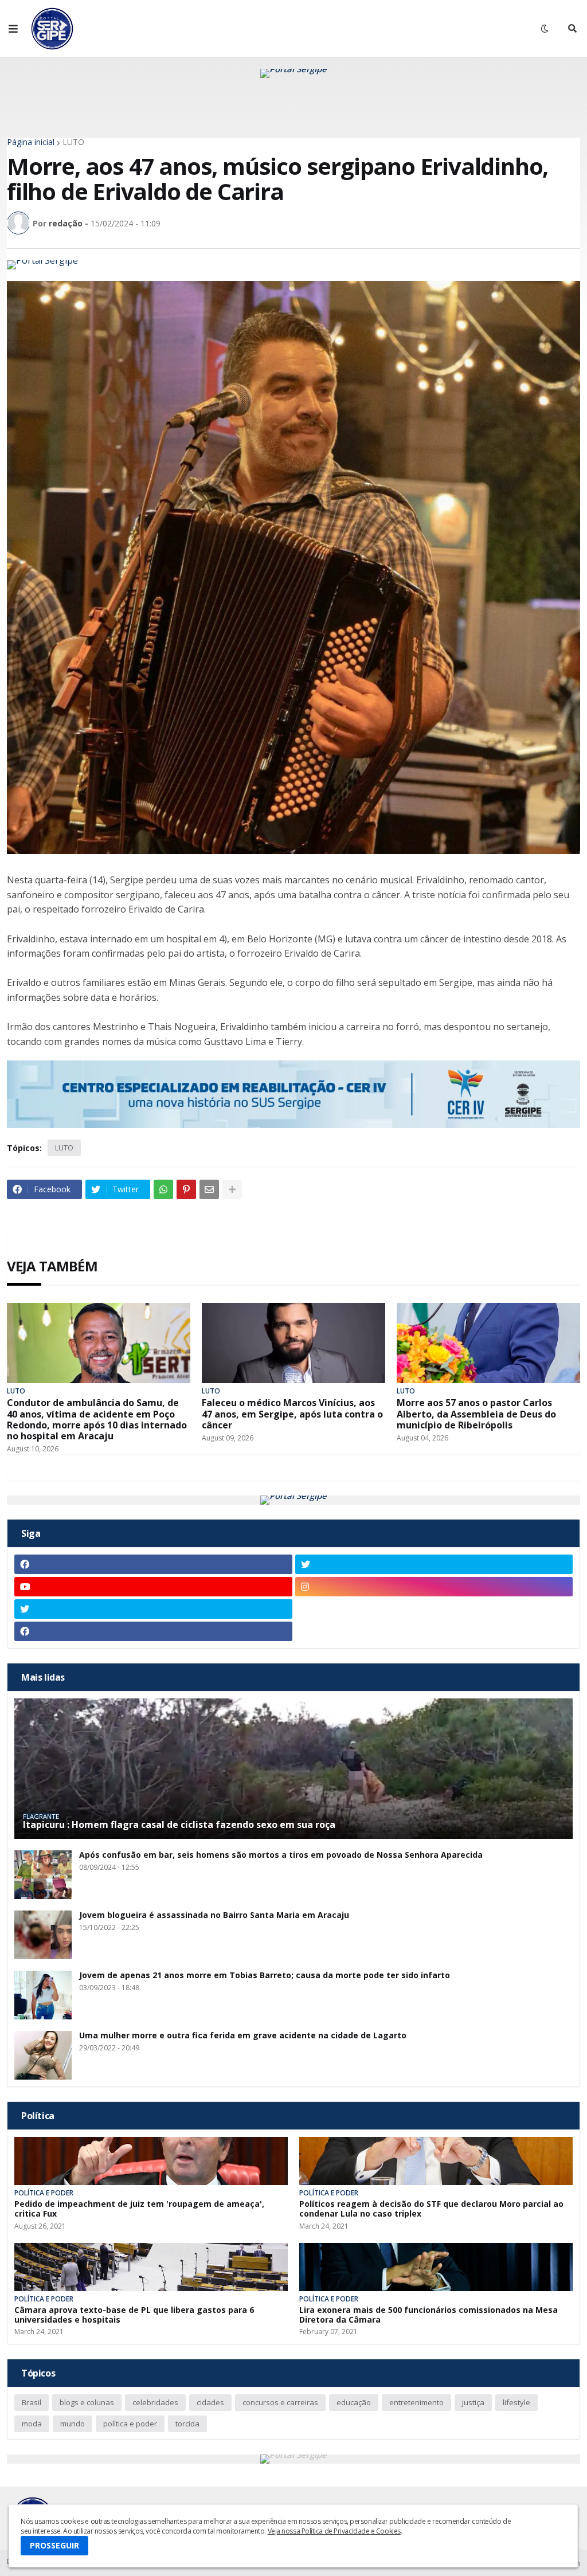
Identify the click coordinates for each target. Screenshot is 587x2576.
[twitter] (434, 1564)
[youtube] (153, 1587)
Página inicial (31, 142)
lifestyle (516, 2402)
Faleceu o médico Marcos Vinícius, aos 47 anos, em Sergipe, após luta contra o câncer (292, 1414)
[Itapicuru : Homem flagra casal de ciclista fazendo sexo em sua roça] (293, 1769)
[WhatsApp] (163, 1189)
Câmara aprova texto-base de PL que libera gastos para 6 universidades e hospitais (134, 2315)
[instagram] (434, 1587)
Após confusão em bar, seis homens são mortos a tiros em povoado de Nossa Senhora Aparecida (281, 1855)
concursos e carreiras (280, 2402)
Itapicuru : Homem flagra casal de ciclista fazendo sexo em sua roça (179, 1825)
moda (32, 2424)
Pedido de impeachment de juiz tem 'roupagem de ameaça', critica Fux (139, 2209)
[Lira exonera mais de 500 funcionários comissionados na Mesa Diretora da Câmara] (436, 2267)
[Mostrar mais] (232, 1189)
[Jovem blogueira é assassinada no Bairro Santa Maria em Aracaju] (43, 1935)
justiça (473, 2402)
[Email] (209, 1189)
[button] (13, 29)
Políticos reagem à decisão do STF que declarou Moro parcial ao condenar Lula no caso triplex (431, 2209)
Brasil (32, 2402)
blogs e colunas (87, 2402)
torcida (187, 2424)
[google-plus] (434, 1609)
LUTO (73, 142)
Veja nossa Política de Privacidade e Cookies (334, 2531)
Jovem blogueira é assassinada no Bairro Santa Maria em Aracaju (214, 1915)
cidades (210, 2402)
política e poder (130, 2424)
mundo (73, 2424)
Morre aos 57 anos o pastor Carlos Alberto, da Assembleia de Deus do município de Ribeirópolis (476, 1414)
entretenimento (416, 2402)
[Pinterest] (186, 1189)
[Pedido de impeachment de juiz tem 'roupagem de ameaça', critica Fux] (151, 2161)
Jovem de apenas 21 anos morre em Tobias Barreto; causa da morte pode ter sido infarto (265, 1976)
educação (354, 2402)
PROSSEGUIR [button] (54, 2545)
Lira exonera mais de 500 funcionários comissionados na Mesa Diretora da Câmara (428, 2315)
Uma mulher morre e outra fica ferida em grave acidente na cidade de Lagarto (243, 2036)
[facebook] (153, 1564)
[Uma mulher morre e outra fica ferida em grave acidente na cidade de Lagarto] (43, 2055)
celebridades (155, 2402)
